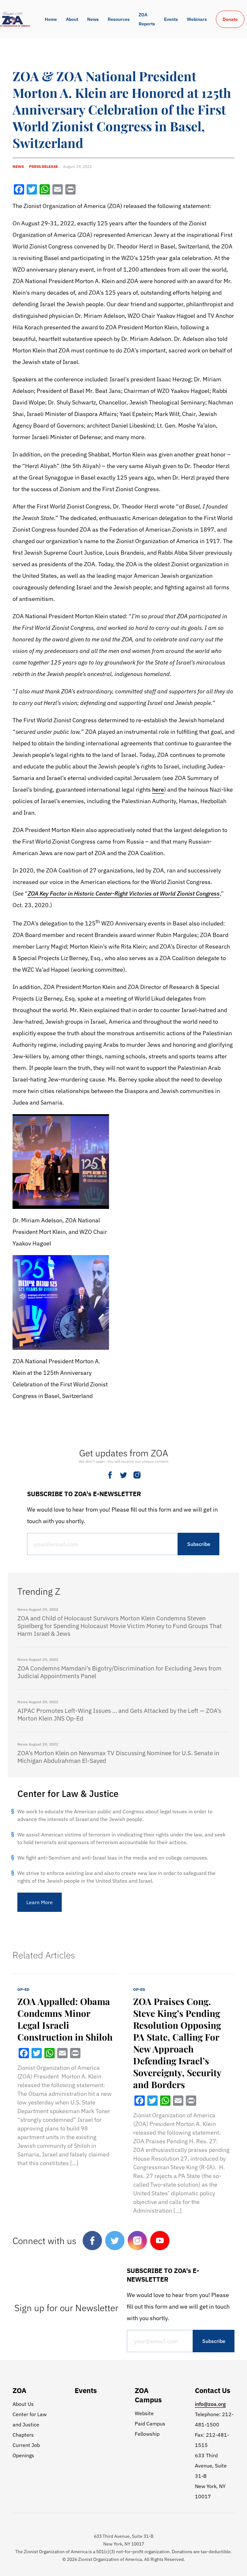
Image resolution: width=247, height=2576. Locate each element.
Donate (230, 19)
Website (144, 2413)
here (158, 789)
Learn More (40, 1902)
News (93, 19)
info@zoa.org (210, 2404)
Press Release (43, 166)
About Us (23, 2404)
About (72, 19)
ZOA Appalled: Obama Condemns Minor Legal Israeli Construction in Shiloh (65, 2019)
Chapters (23, 2435)
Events (171, 19)
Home (51, 19)
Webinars (197, 19)
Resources (119, 19)
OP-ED (23, 1989)
